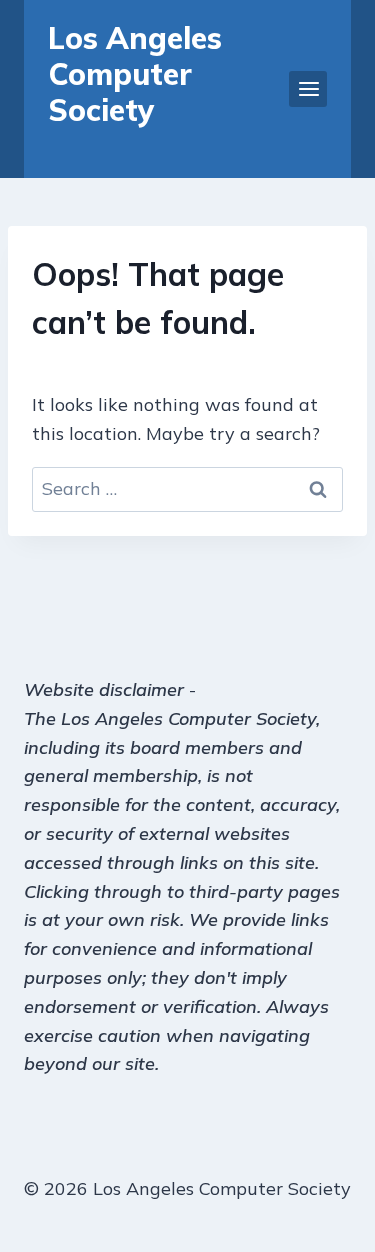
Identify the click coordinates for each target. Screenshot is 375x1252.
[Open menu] (308, 88)
